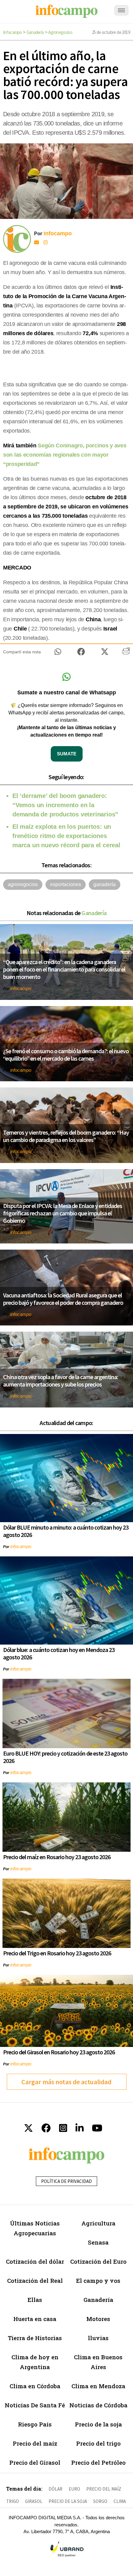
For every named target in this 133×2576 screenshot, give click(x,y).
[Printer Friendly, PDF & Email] (126, 653)
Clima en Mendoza (98, 2386)
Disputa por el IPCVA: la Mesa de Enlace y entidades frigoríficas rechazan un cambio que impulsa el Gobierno (63, 1213)
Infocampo (13, 32)
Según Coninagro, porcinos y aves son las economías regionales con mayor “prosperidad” (65, 455)
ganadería (105, 884)
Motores (98, 2319)
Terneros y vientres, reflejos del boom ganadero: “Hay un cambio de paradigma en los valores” (66, 1136)
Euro (74, 2489)
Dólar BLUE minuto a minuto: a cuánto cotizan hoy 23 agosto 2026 (66, 1531)
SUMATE (67, 754)
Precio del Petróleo (98, 2462)
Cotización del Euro (98, 2261)
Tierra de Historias (35, 2338)
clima (120, 2501)
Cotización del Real (35, 2280)
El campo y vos (98, 2280)
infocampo (21, 988)
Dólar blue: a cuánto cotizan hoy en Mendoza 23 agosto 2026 (59, 1653)
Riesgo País (35, 2424)
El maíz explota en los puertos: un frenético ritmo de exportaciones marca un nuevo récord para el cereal (66, 836)
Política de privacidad (66, 2181)
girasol (34, 2501)
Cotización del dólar (35, 2261)
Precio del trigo (98, 2443)
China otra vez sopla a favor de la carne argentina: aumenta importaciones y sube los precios (61, 1380)
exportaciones (66, 884)
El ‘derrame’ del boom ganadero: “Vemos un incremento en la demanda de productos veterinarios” (65, 805)
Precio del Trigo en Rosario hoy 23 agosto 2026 (57, 1953)
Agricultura (98, 2223)
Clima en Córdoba (35, 2386)
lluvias (98, 2338)
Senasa (98, 2242)
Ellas (35, 2300)
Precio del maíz (35, 2443)
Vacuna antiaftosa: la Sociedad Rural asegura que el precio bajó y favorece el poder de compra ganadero (63, 1299)
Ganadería (35, 32)
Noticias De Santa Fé (35, 2405)
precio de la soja (68, 2501)
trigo (13, 2501)
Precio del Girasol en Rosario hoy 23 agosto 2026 (59, 2052)
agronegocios (23, 884)
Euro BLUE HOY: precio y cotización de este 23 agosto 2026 (65, 1757)
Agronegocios (60, 32)
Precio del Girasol (35, 2462)
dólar (56, 2489)
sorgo (100, 2501)
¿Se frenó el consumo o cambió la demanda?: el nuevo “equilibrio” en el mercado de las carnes (66, 1055)
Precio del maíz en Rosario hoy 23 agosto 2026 (57, 1857)
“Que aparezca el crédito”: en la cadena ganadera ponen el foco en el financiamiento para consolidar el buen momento (64, 969)
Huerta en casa (35, 2319)
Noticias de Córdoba (98, 2405)
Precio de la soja (98, 2424)
